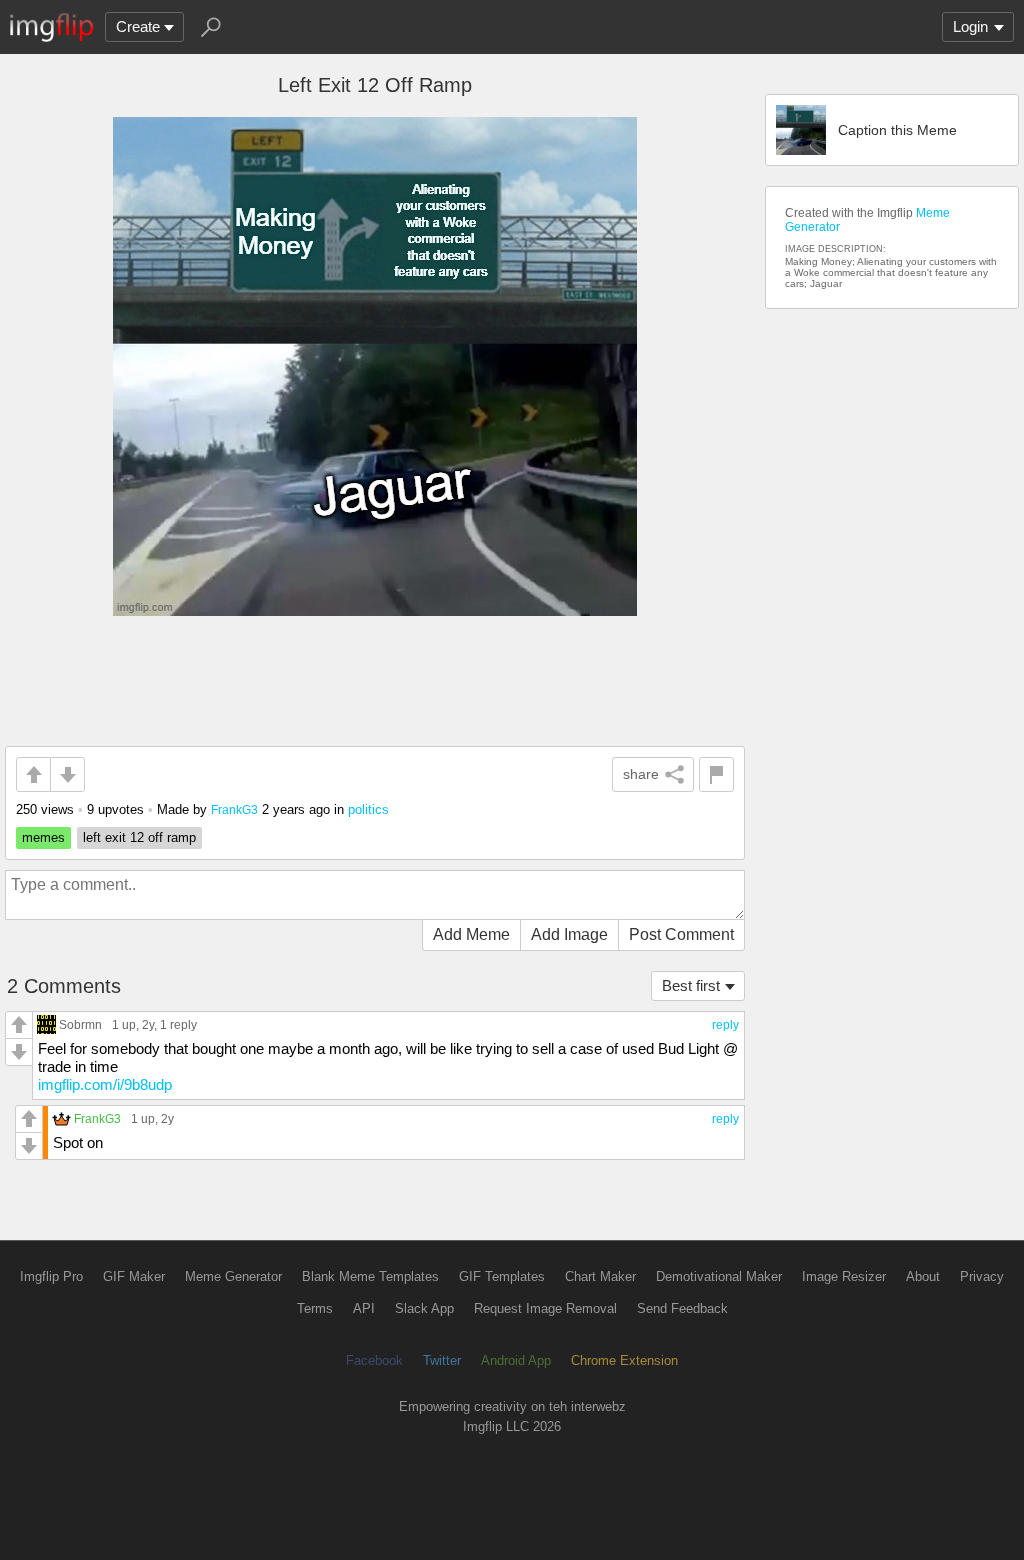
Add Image (569, 934)
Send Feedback (682, 1308)
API (364, 1308)
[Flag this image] (716, 774)
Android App (516, 1360)
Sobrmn (80, 1024)
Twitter (442, 1360)
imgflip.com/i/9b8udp (105, 1084)
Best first (691, 985)
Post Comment (681, 934)
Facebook (374, 1360)
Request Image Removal (545, 1308)
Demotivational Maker (719, 1276)
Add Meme (471, 934)
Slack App (424, 1308)
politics (368, 809)
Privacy (982, 1276)
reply (725, 1025)
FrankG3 (234, 809)
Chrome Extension (624, 1360)
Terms (315, 1308)
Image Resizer (844, 1276)
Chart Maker (600, 1276)
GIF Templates (502, 1276)
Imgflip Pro (51, 1276)
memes (43, 837)
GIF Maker (134, 1276)
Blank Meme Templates (370, 1276)
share (641, 774)
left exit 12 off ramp (139, 837)
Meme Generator (233, 1276)
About (923, 1276)
